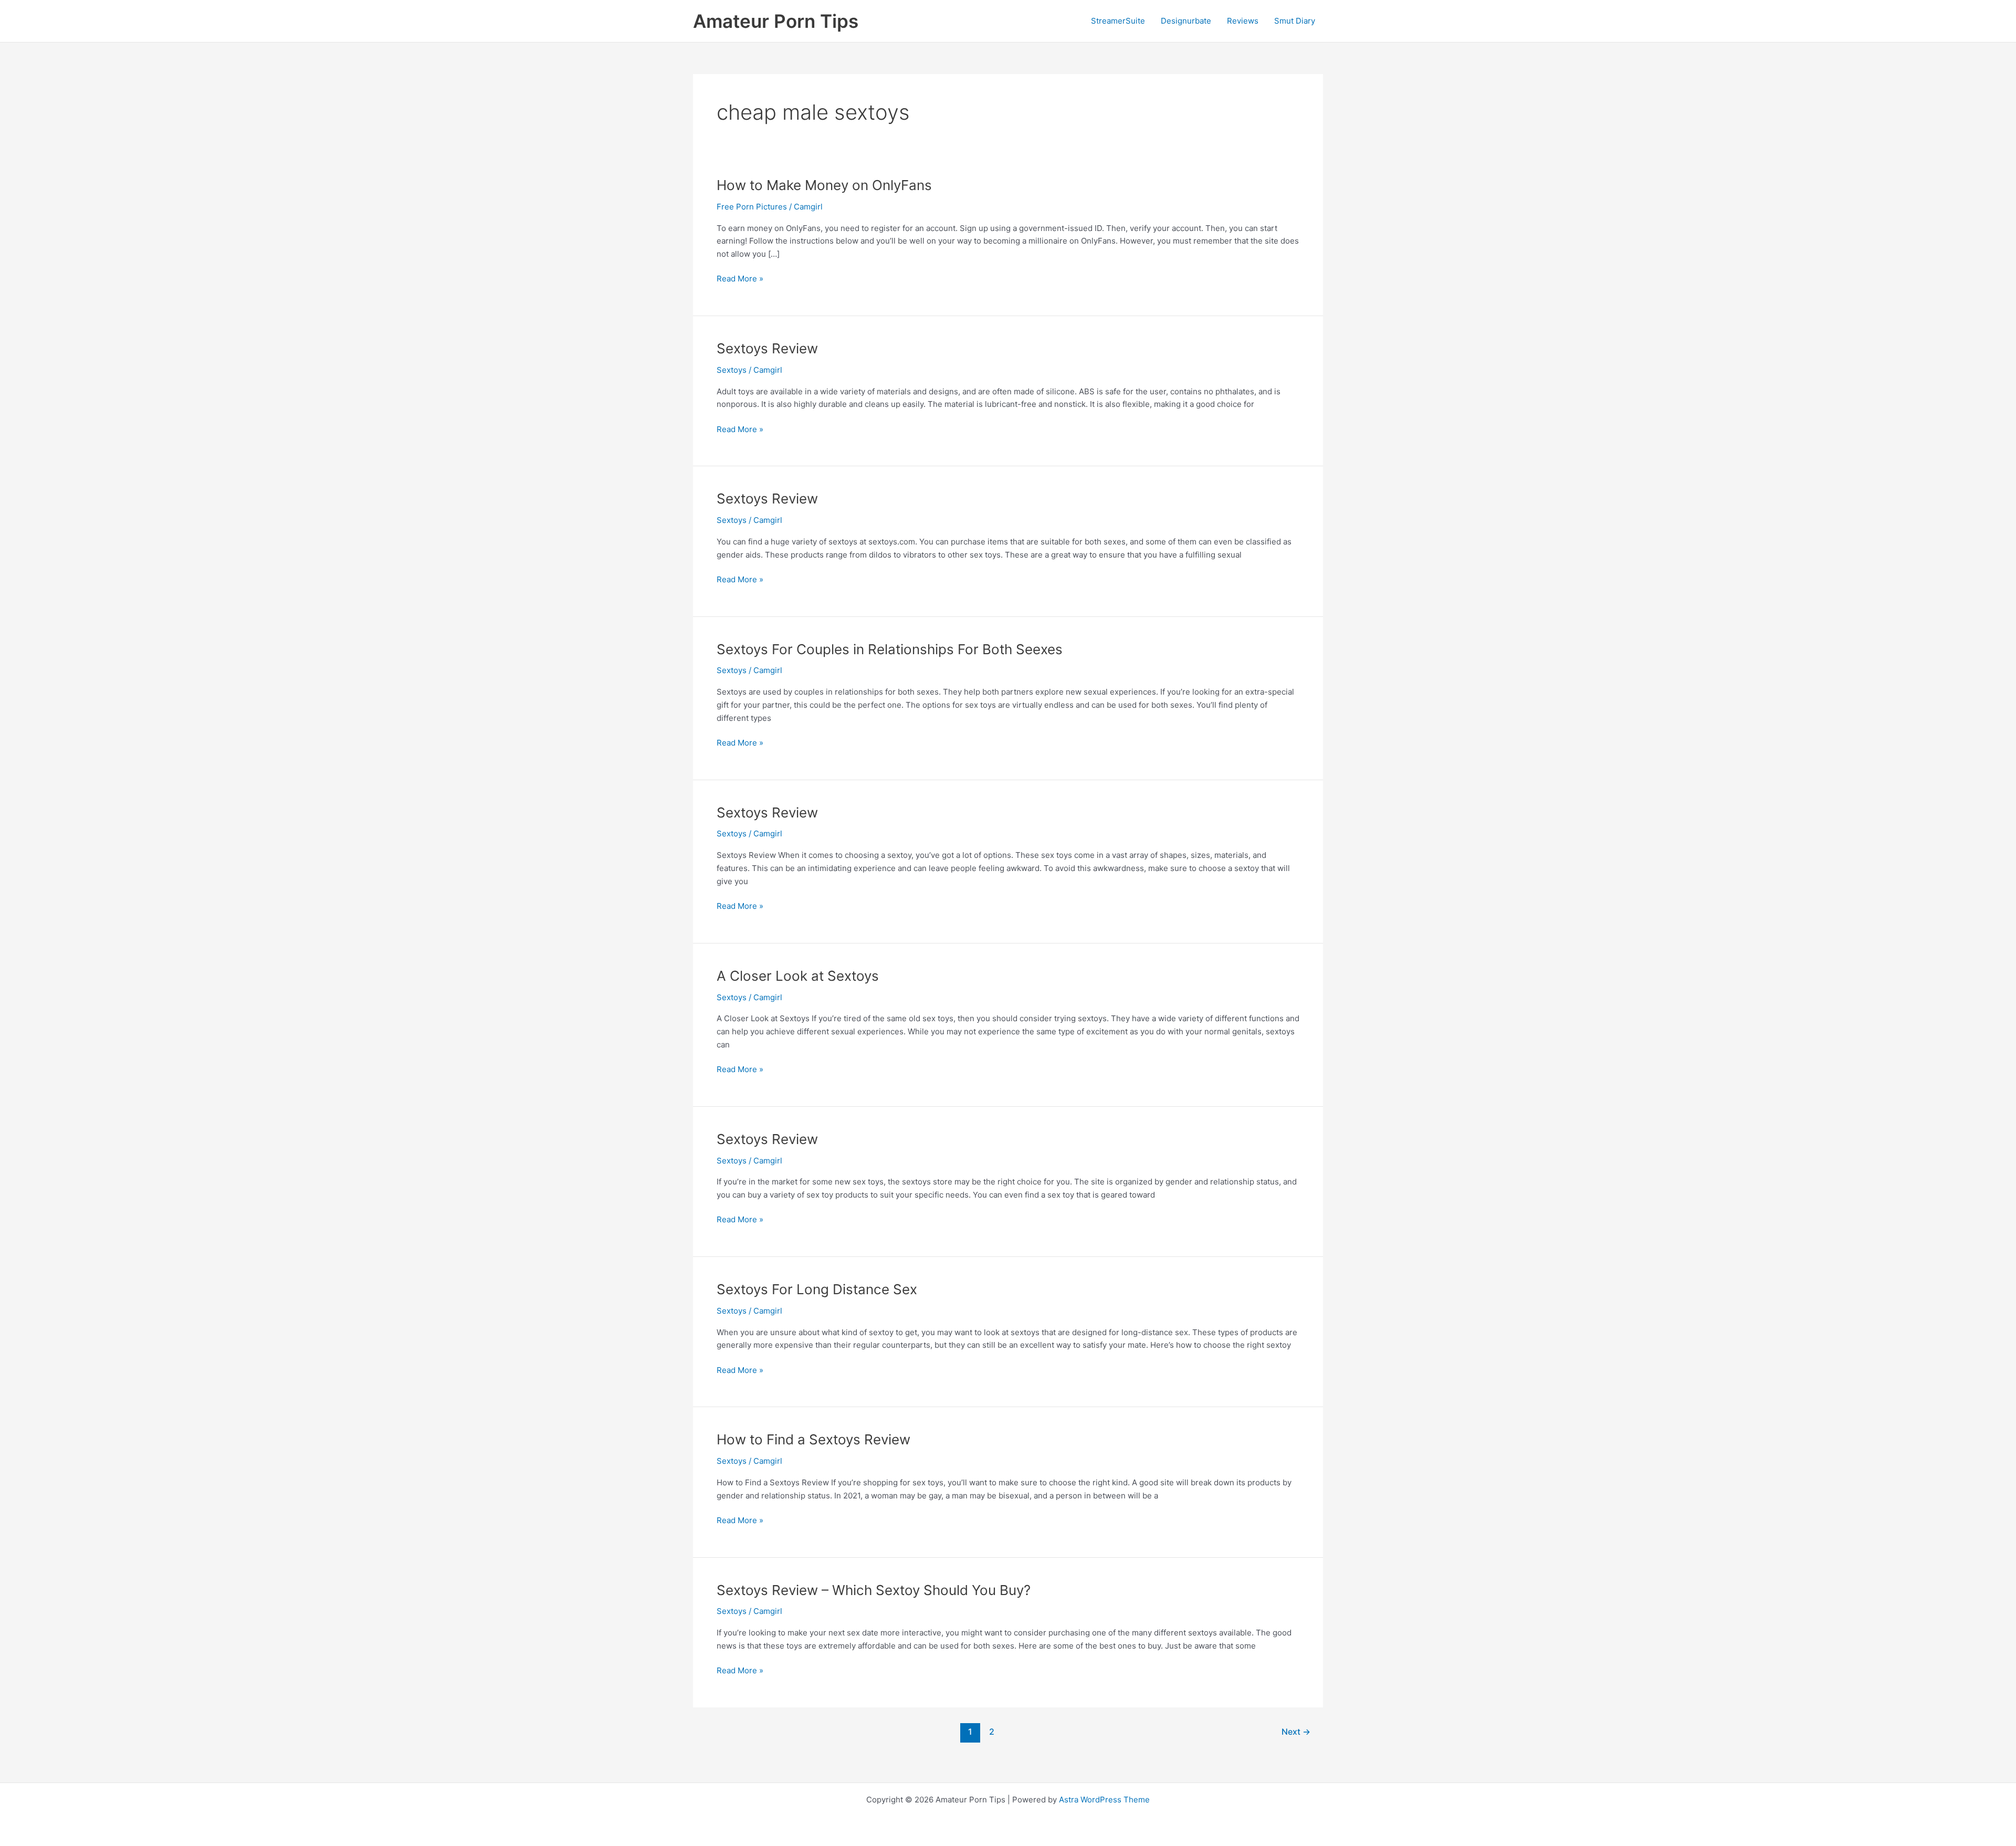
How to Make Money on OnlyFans (824, 185)
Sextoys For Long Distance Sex (817, 1289)
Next (1296, 1732)
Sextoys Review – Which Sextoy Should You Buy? (874, 1590)
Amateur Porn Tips (776, 21)
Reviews (1243, 21)
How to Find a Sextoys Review (813, 1439)
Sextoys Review (767, 348)
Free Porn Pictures (752, 207)
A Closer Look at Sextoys (798, 976)
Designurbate (1186, 21)
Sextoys (732, 370)
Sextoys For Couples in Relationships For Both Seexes (890, 649)
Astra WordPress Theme (1104, 1800)
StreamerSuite (1118, 21)
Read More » (740, 279)
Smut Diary (1295, 21)
